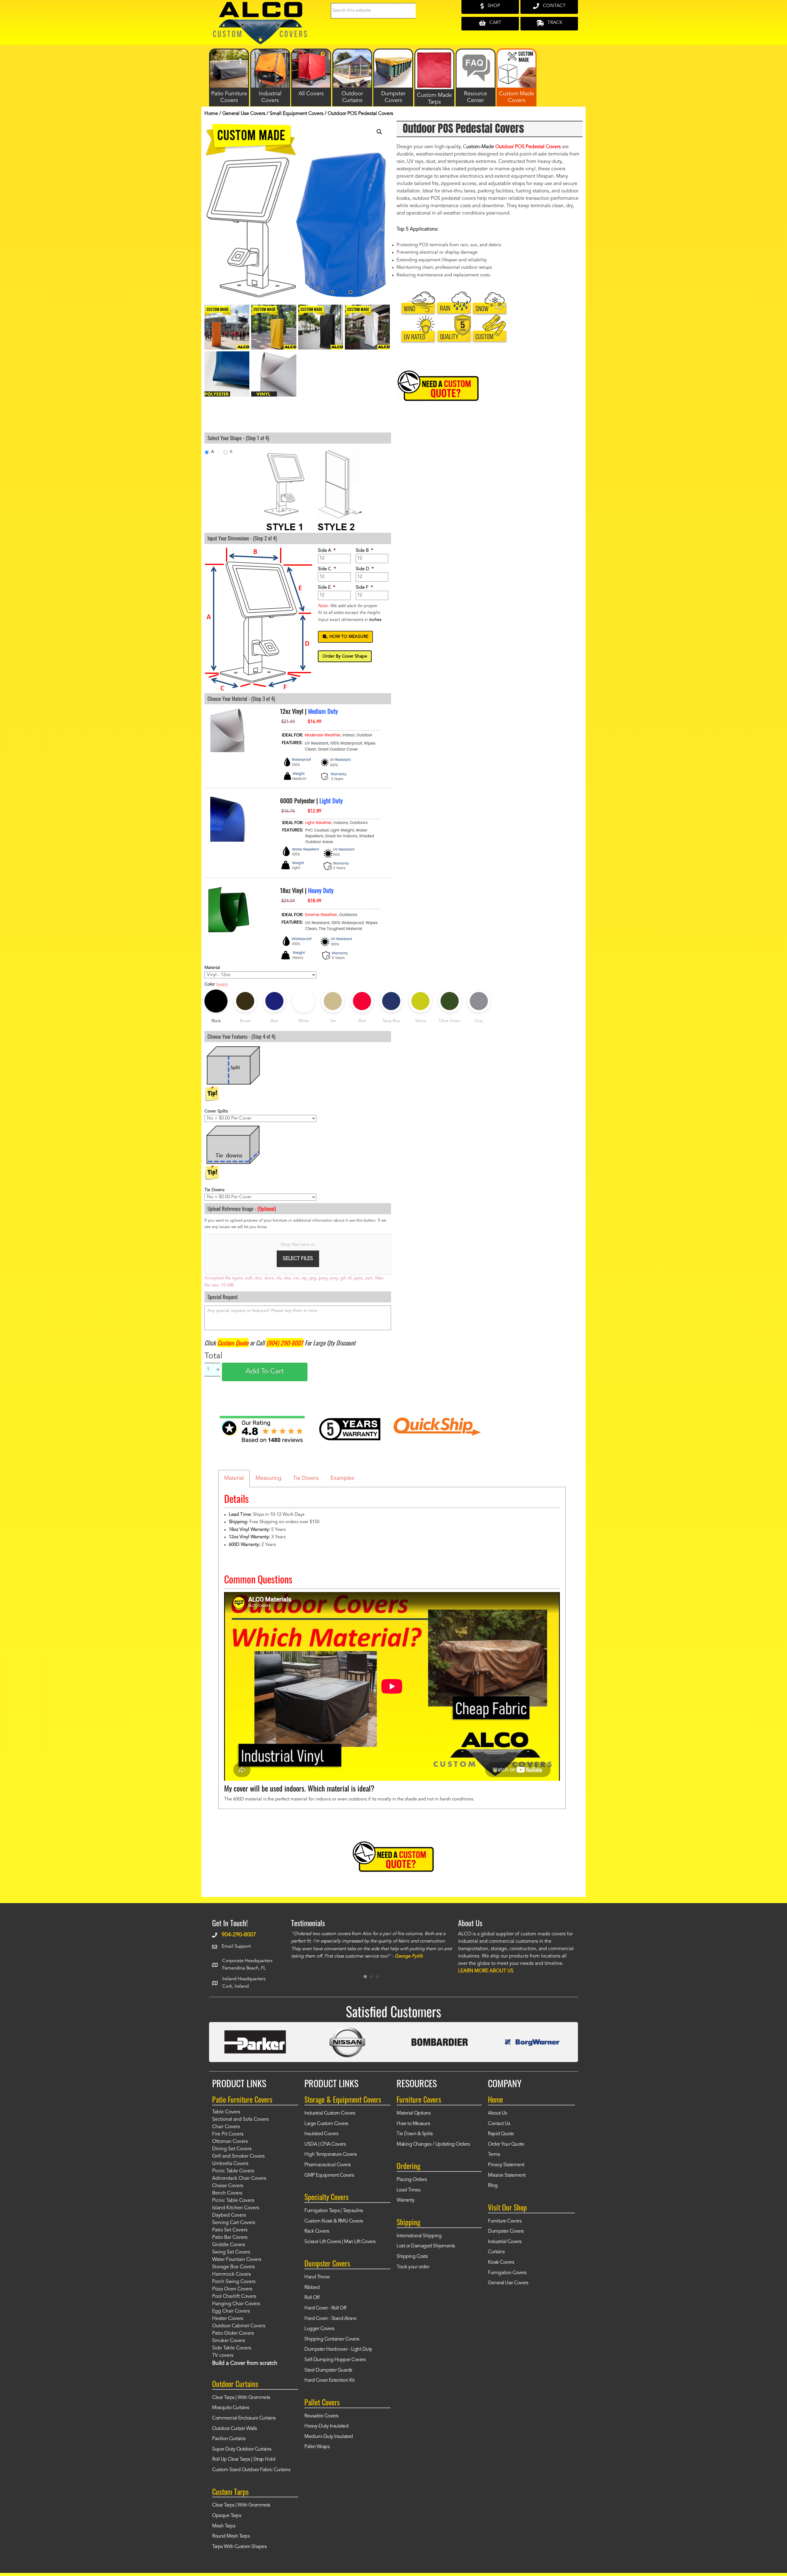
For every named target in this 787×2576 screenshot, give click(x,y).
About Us (497, 2113)
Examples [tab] (342, 1478)
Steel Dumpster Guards (328, 2370)
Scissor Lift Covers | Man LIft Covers (340, 2242)
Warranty (405, 2200)
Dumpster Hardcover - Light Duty (338, 2349)
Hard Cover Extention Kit (329, 2380)
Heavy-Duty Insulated (326, 2426)
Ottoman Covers (230, 2142)
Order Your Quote (506, 2144)
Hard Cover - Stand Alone (330, 2319)
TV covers (223, 2356)
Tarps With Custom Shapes (239, 2547)
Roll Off (312, 2298)
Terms (494, 2155)
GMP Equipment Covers (329, 2175)
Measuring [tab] (268, 1478)
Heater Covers (228, 2319)
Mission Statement (507, 2175)
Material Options (413, 2113)
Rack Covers (317, 2231)
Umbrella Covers (230, 2164)
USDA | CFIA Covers (325, 2144)
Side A (327, 551)
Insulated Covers (321, 2134)
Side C (327, 569)
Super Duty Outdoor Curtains (242, 2449)
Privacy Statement (506, 2165)
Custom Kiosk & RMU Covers (334, 2221)
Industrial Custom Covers (330, 2113)
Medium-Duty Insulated (329, 2437)
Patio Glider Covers (233, 2333)
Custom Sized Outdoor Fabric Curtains (251, 2470)
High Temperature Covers (331, 2155)
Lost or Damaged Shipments (426, 2246)
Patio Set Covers (230, 2230)
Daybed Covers (229, 2215)
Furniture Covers (505, 2221)
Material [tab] (234, 1478)
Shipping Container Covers (332, 2339)
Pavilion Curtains (229, 2439)
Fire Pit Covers (228, 2134)
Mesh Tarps (224, 2526)
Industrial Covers (505, 2242)
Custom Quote (233, 1343)
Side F (364, 588)
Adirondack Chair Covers (239, 2179)
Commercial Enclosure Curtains (244, 2418)
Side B (364, 551)
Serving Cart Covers (234, 2223)
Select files (298, 1259)
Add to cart (265, 1372)
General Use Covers (244, 114)
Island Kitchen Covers (236, 2208)
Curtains (496, 2252)
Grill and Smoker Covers (238, 2156)
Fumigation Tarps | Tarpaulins (334, 2211)
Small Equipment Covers (297, 114)
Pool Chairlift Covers (234, 2297)
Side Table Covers (232, 2348)
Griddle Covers (229, 2245)
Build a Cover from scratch (245, 2363)
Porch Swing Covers (234, 2282)
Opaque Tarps (227, 2516)
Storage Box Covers (233, 2267)
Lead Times (408, 2190)
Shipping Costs (412, 2257)
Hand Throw (317, 2277)
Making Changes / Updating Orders (433, 2144)
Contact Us (499, 2124)
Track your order (413, 2267)
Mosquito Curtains (231, 2408)
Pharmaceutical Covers (328, 2165)
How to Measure (413, 2124)
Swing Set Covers (231, 2252)
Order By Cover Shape (345, 656)
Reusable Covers (321, 2416)
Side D (365, 569)
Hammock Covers (231, 2274)
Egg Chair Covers (231, 2311)
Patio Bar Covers (230, 2238)
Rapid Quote (501, 2134)
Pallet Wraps (317, 2447)
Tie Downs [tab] (306, 1478)
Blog (493, 2186)
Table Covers (226, 2112)
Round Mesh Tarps (231, 2536)
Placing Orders (412, 2180)
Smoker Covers (229, 2341)
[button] (379, 132)
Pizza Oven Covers (232, 2289)
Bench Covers (227, 2193)
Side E (327, 588)
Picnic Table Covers (233, 2171)
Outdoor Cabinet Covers (239, 2326)
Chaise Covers (228, 2186)
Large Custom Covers (326, 2124)
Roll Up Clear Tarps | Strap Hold (244, 2459)
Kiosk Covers (501, 2262)
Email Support (236, 1947)
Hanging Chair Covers (236, 2304)
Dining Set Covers (232, 2149)
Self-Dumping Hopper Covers (335, 2360)
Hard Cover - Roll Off (325, 2308)
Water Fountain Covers (237, 2260)
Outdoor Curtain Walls (235, 2429)
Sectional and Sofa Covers (240, 2120)
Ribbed (312, 2288)
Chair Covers (226, 2127)
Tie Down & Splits (415, 2134)
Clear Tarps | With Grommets (241, 2398)
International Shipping (419, 2236)
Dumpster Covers (506, 2231)
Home (211, 114)
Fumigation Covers (507, 2273)
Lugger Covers (319, 2329)
